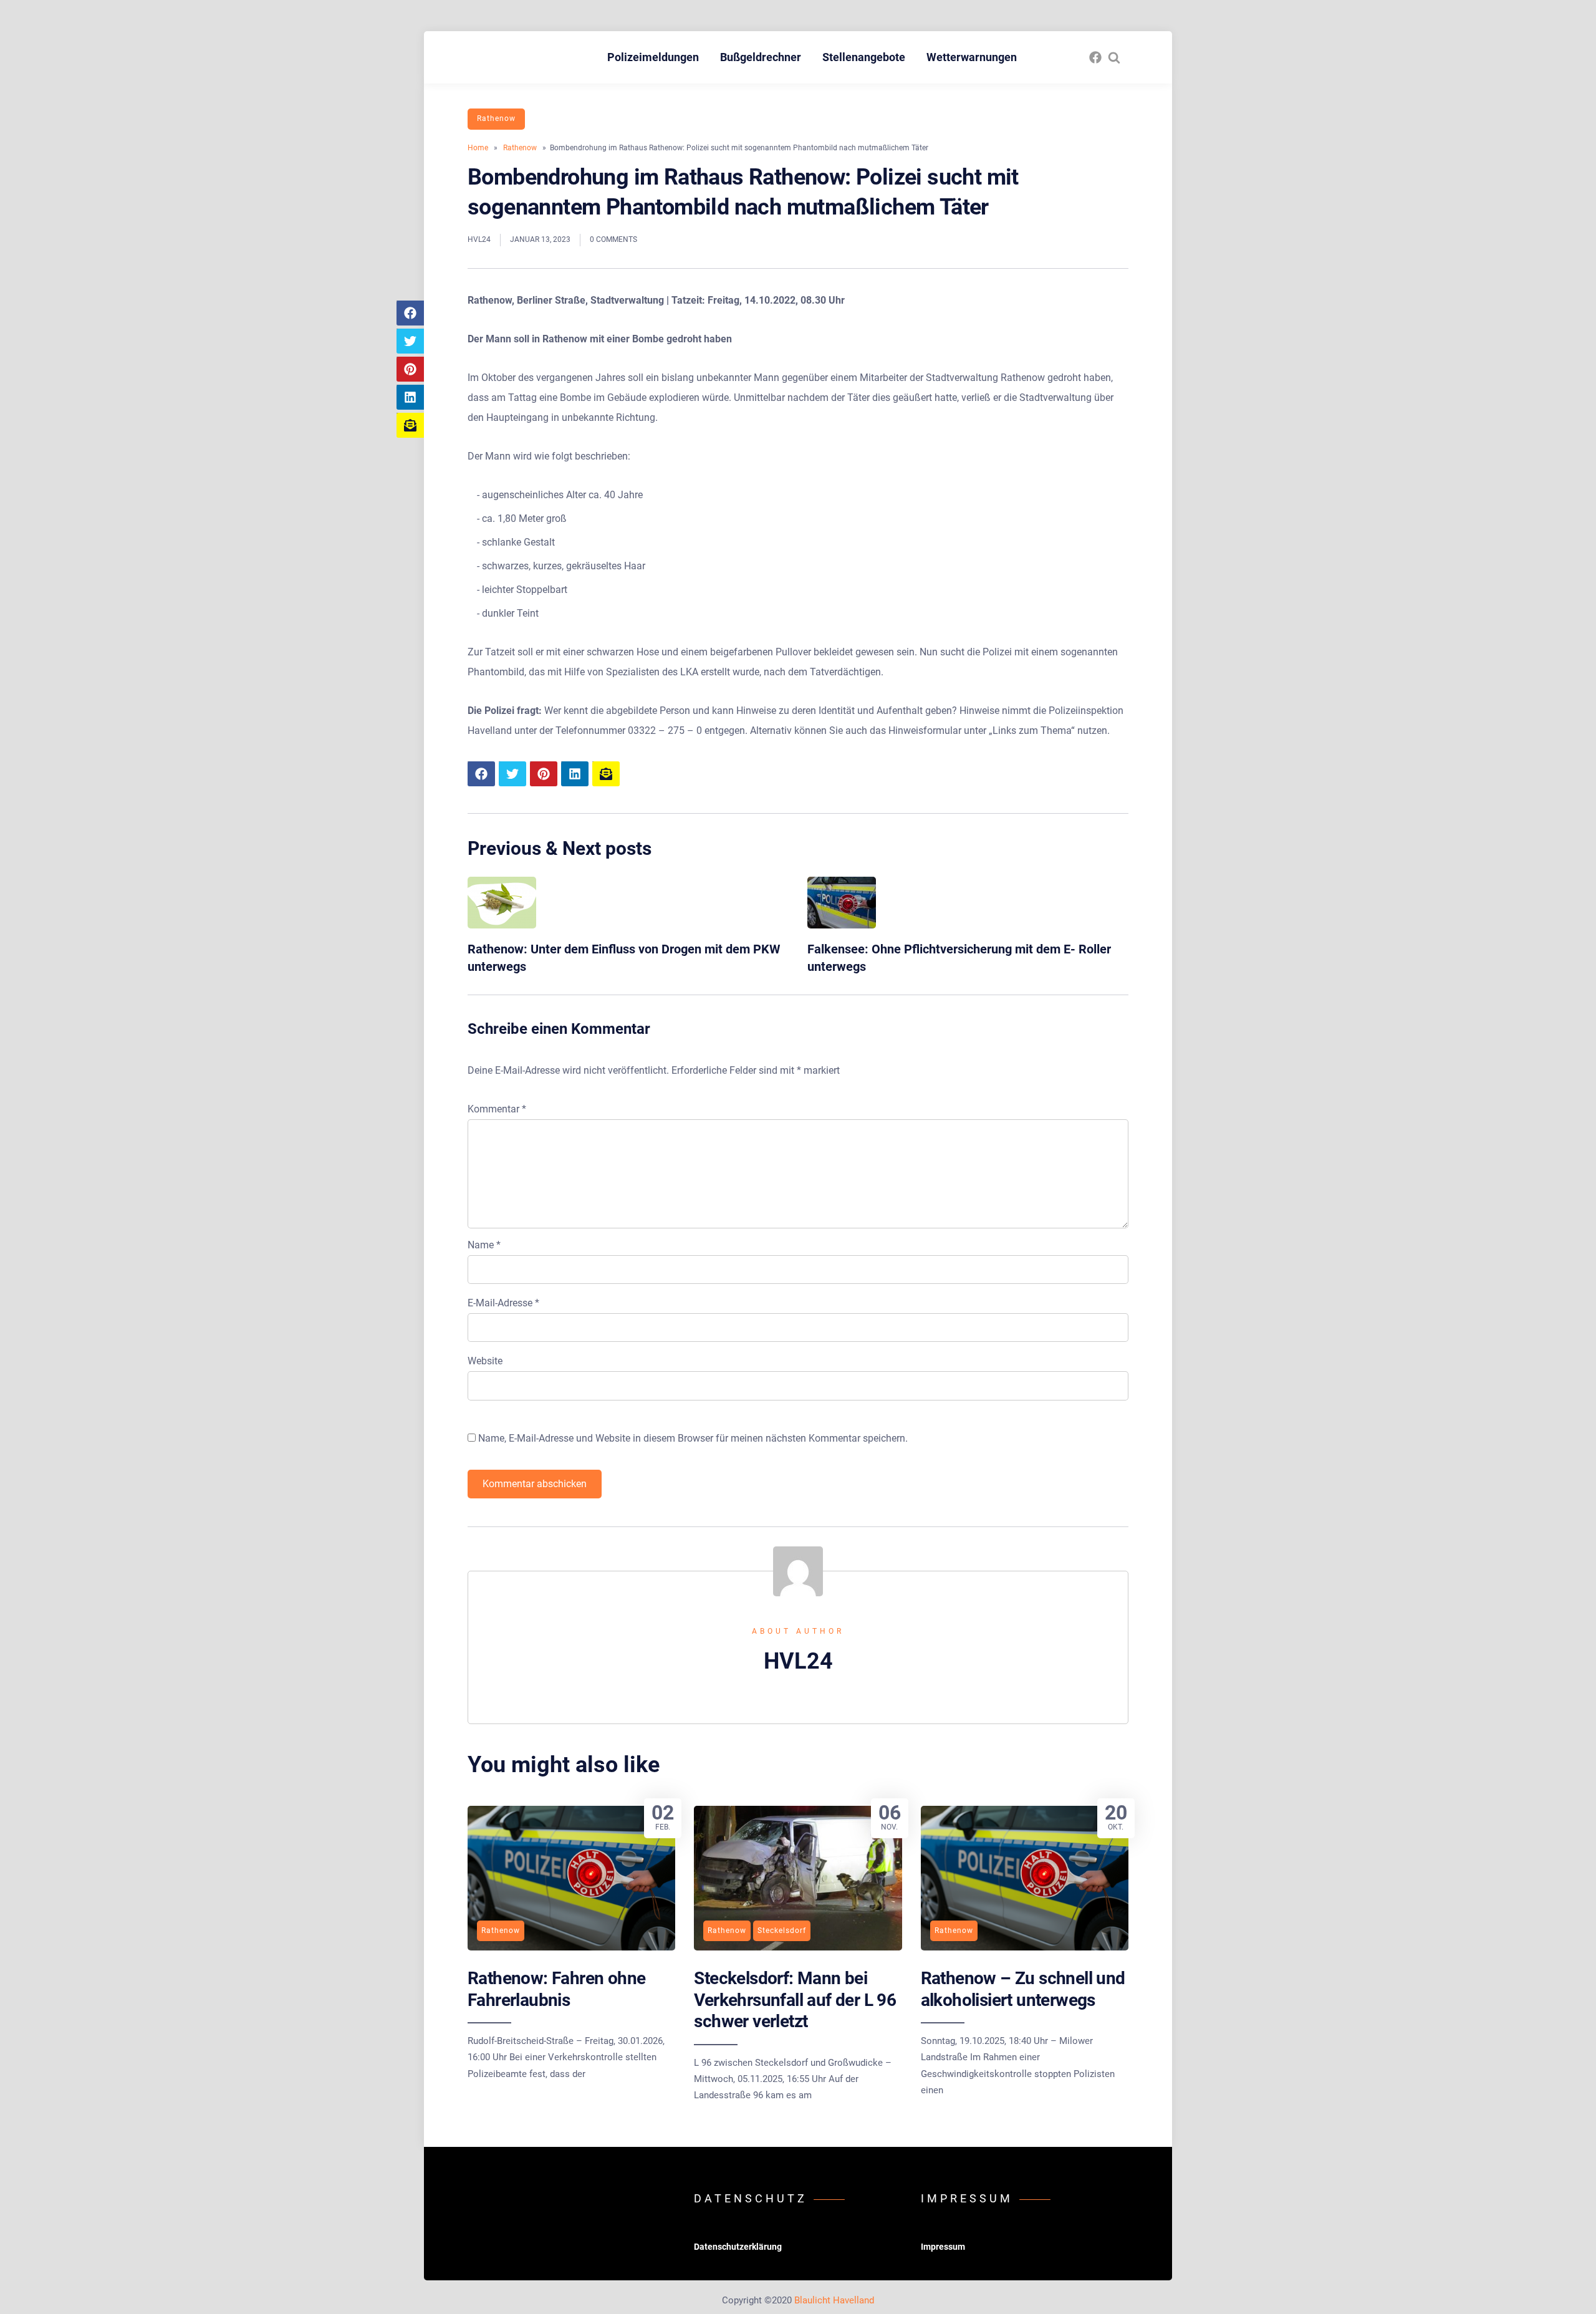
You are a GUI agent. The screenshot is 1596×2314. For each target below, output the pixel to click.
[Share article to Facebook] (410, 313)
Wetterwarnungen (972, 57)
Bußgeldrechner (761, 57)
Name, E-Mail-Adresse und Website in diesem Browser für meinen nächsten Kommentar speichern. (693, 1438)
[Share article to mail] (410, 425)
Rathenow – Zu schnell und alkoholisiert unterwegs (1023, 1989)
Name (484, 1245)
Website (485, 1361)
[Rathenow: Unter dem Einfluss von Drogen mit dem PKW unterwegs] (502, 925)
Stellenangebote (864, 57)
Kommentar (497, 1109)
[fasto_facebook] (1095, 57)
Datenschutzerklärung (738, 2247)
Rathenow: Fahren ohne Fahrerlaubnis (556, 1989)
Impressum (943, 2247)
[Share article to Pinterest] (410, 369)
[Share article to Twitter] (410, 341)
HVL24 (479, 239)
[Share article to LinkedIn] (410, 397)
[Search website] (1114, 57)
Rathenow (496, 118)
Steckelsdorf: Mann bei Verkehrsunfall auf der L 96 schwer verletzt (795, 2000)
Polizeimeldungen (653, 57)
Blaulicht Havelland (834, 2300)
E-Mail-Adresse (503, 1303)
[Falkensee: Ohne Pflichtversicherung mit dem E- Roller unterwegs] (842, 925)
